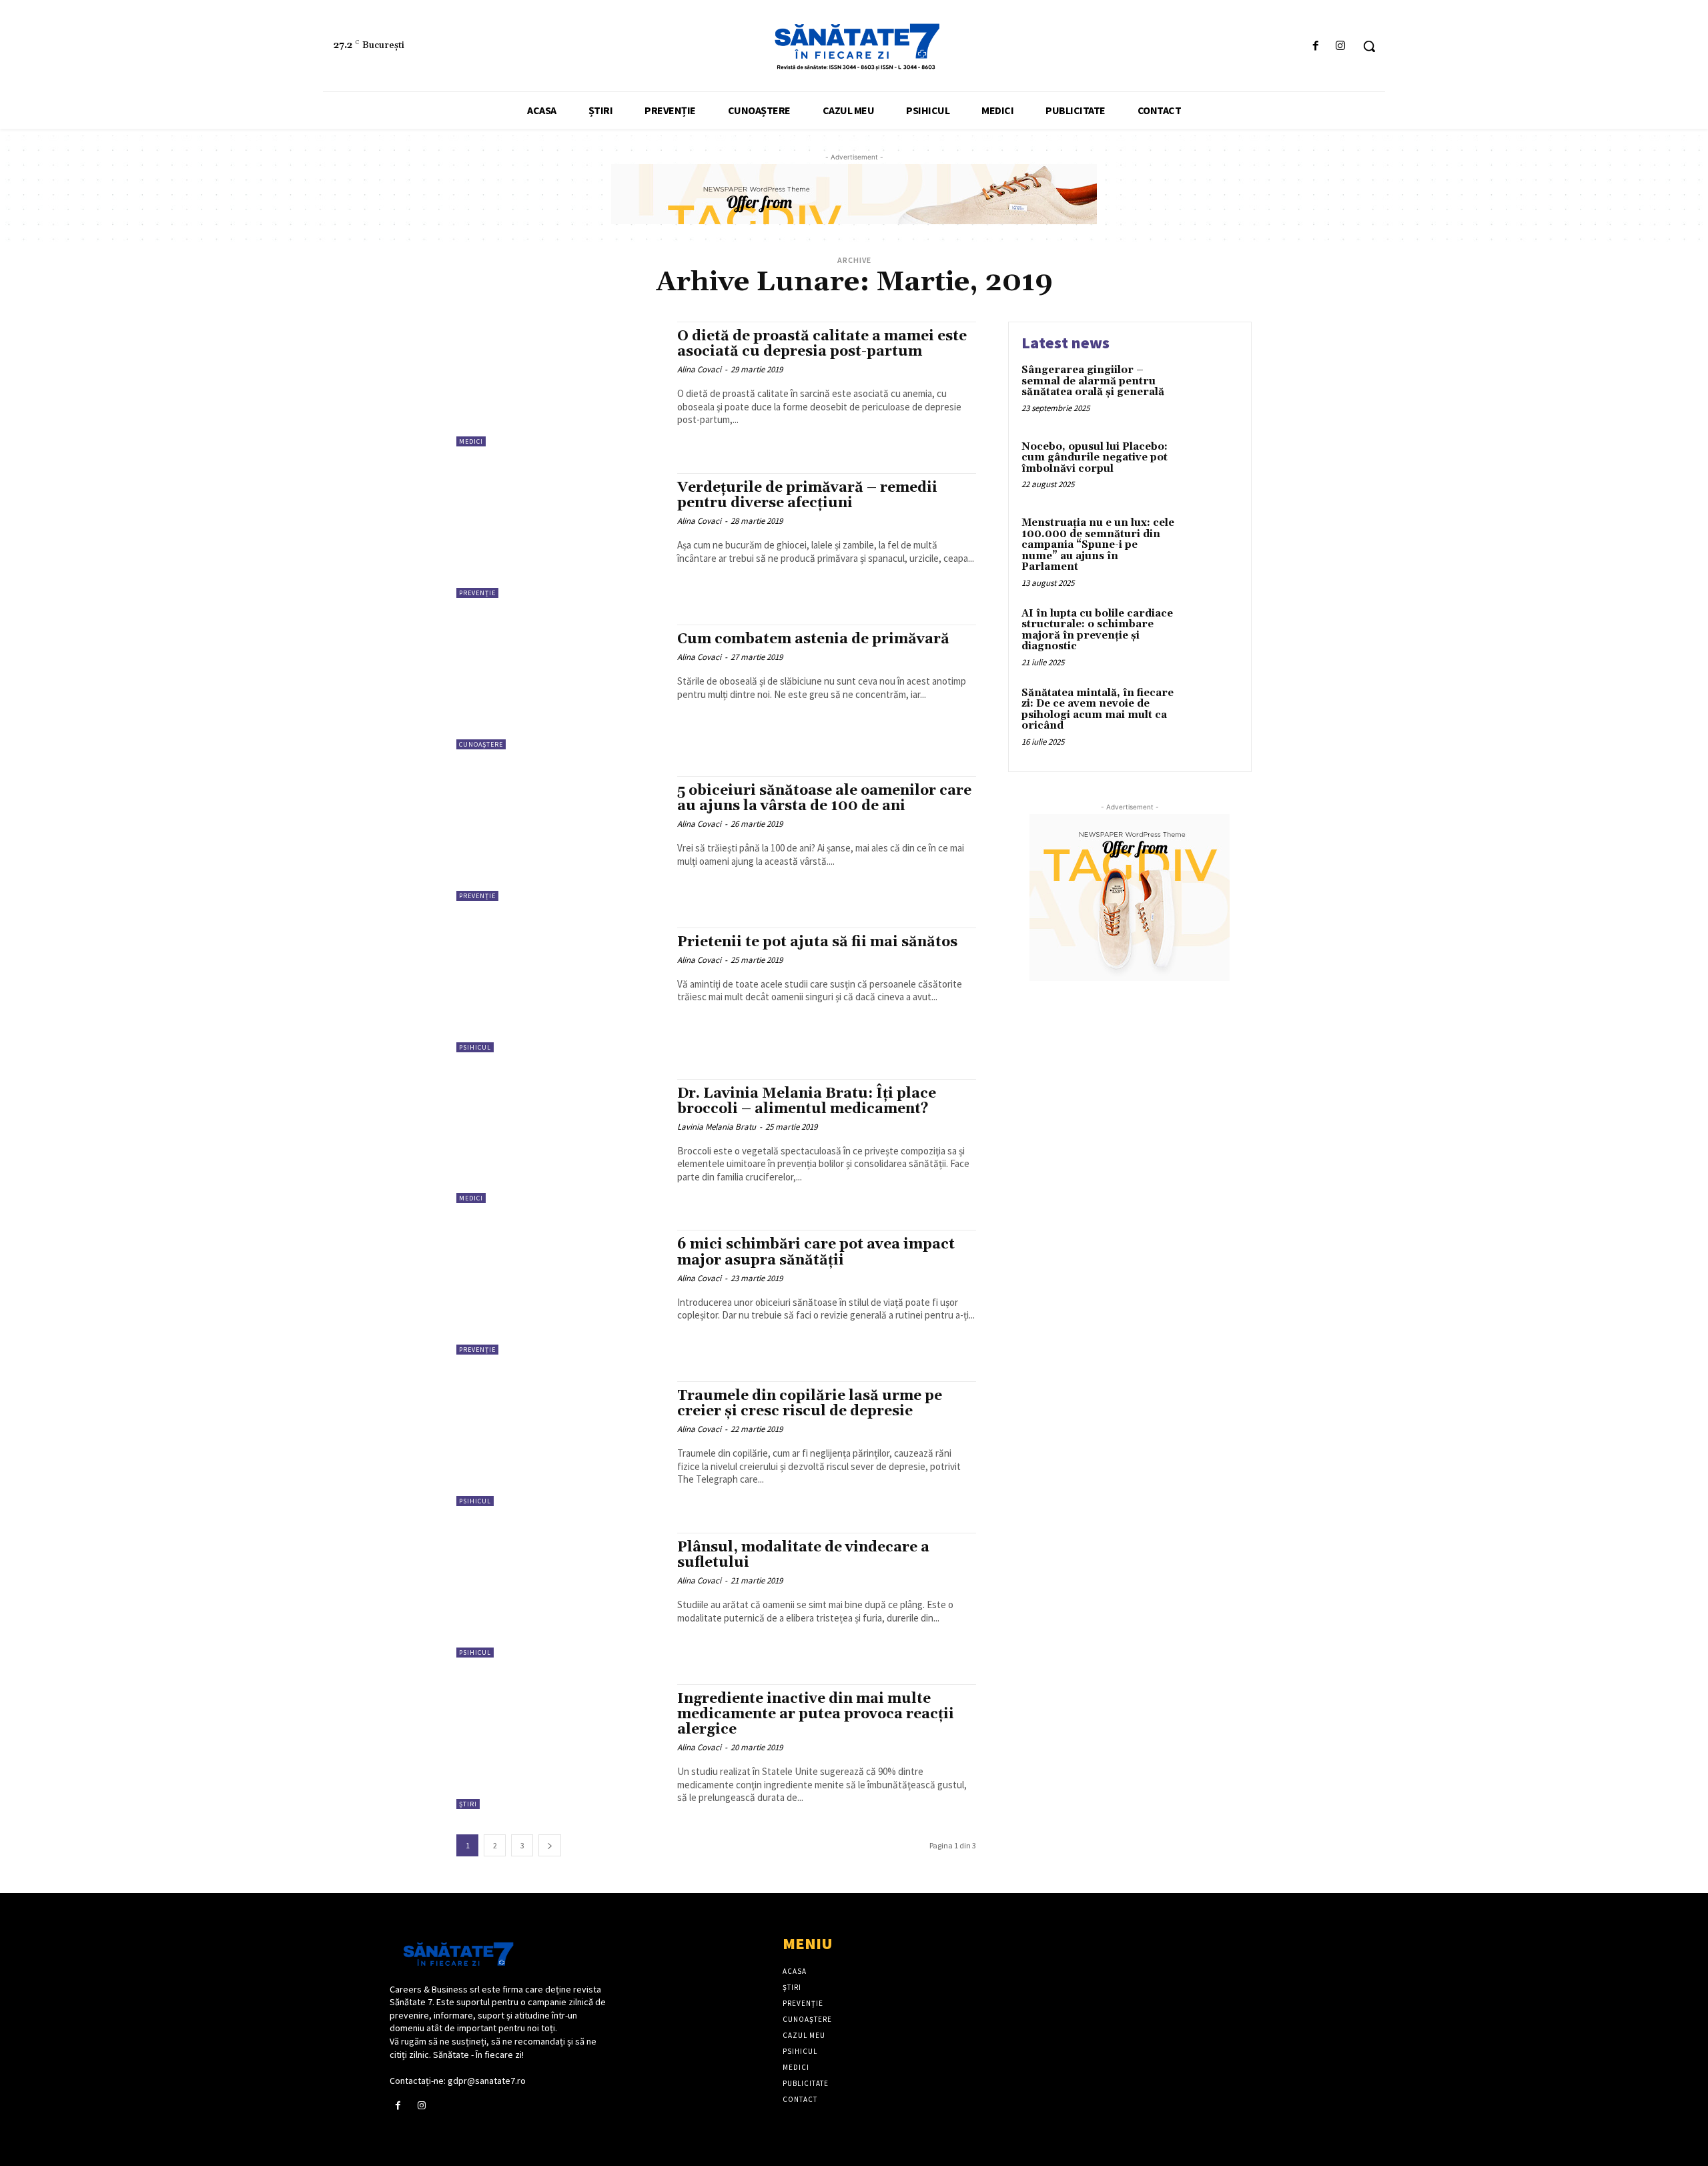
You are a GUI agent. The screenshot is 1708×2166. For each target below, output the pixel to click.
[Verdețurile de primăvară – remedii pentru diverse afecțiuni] (560, 535)
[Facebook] (1316, 46)
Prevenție (477, 593)
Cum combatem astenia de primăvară (813, 639)
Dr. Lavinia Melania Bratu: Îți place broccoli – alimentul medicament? (807, 1101)
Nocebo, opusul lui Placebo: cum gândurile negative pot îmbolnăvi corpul (1095, 458)
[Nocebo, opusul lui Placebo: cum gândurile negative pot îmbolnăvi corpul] (1210, 467)
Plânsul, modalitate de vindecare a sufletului (803, 1555)
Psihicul (475, 1047)
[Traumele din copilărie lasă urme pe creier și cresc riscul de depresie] (560, 1444)
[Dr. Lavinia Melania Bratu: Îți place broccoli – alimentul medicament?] (560, 1141)
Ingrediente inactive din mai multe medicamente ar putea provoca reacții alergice (816, 1714)
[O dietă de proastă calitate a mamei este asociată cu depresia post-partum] (560, 384)
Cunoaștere (481, 744)
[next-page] (550, 1845)
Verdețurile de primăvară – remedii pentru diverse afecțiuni (807, 495)
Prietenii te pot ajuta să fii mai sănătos (817, 942)
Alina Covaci (699, 369)
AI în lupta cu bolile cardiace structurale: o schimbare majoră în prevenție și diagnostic (1097, 630)
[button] (1369, 46)
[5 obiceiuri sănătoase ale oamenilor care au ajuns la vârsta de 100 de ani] (560, 838)
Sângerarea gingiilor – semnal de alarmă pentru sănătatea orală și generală (1093, 381)
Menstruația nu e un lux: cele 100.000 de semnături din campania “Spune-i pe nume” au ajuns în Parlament (1098, 545)
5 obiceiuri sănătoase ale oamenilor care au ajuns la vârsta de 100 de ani (824, 798)
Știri (468, 1804)
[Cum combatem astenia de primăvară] (560, 687)
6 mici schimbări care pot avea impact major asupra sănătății (816, 1252)
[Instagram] (1341, 46)
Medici (471, 441)
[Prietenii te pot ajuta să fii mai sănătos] (560, 990)
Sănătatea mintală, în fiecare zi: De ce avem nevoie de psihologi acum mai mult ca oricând (1098, 710)
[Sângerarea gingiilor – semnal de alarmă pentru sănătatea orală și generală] (1210, 391)
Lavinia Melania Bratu (717, 1127)
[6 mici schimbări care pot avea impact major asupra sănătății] (560, 1292)
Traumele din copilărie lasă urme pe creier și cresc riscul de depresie (810, 1404)
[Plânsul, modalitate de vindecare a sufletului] (560, 1595)
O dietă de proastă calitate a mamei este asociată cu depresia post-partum (822, 344)
